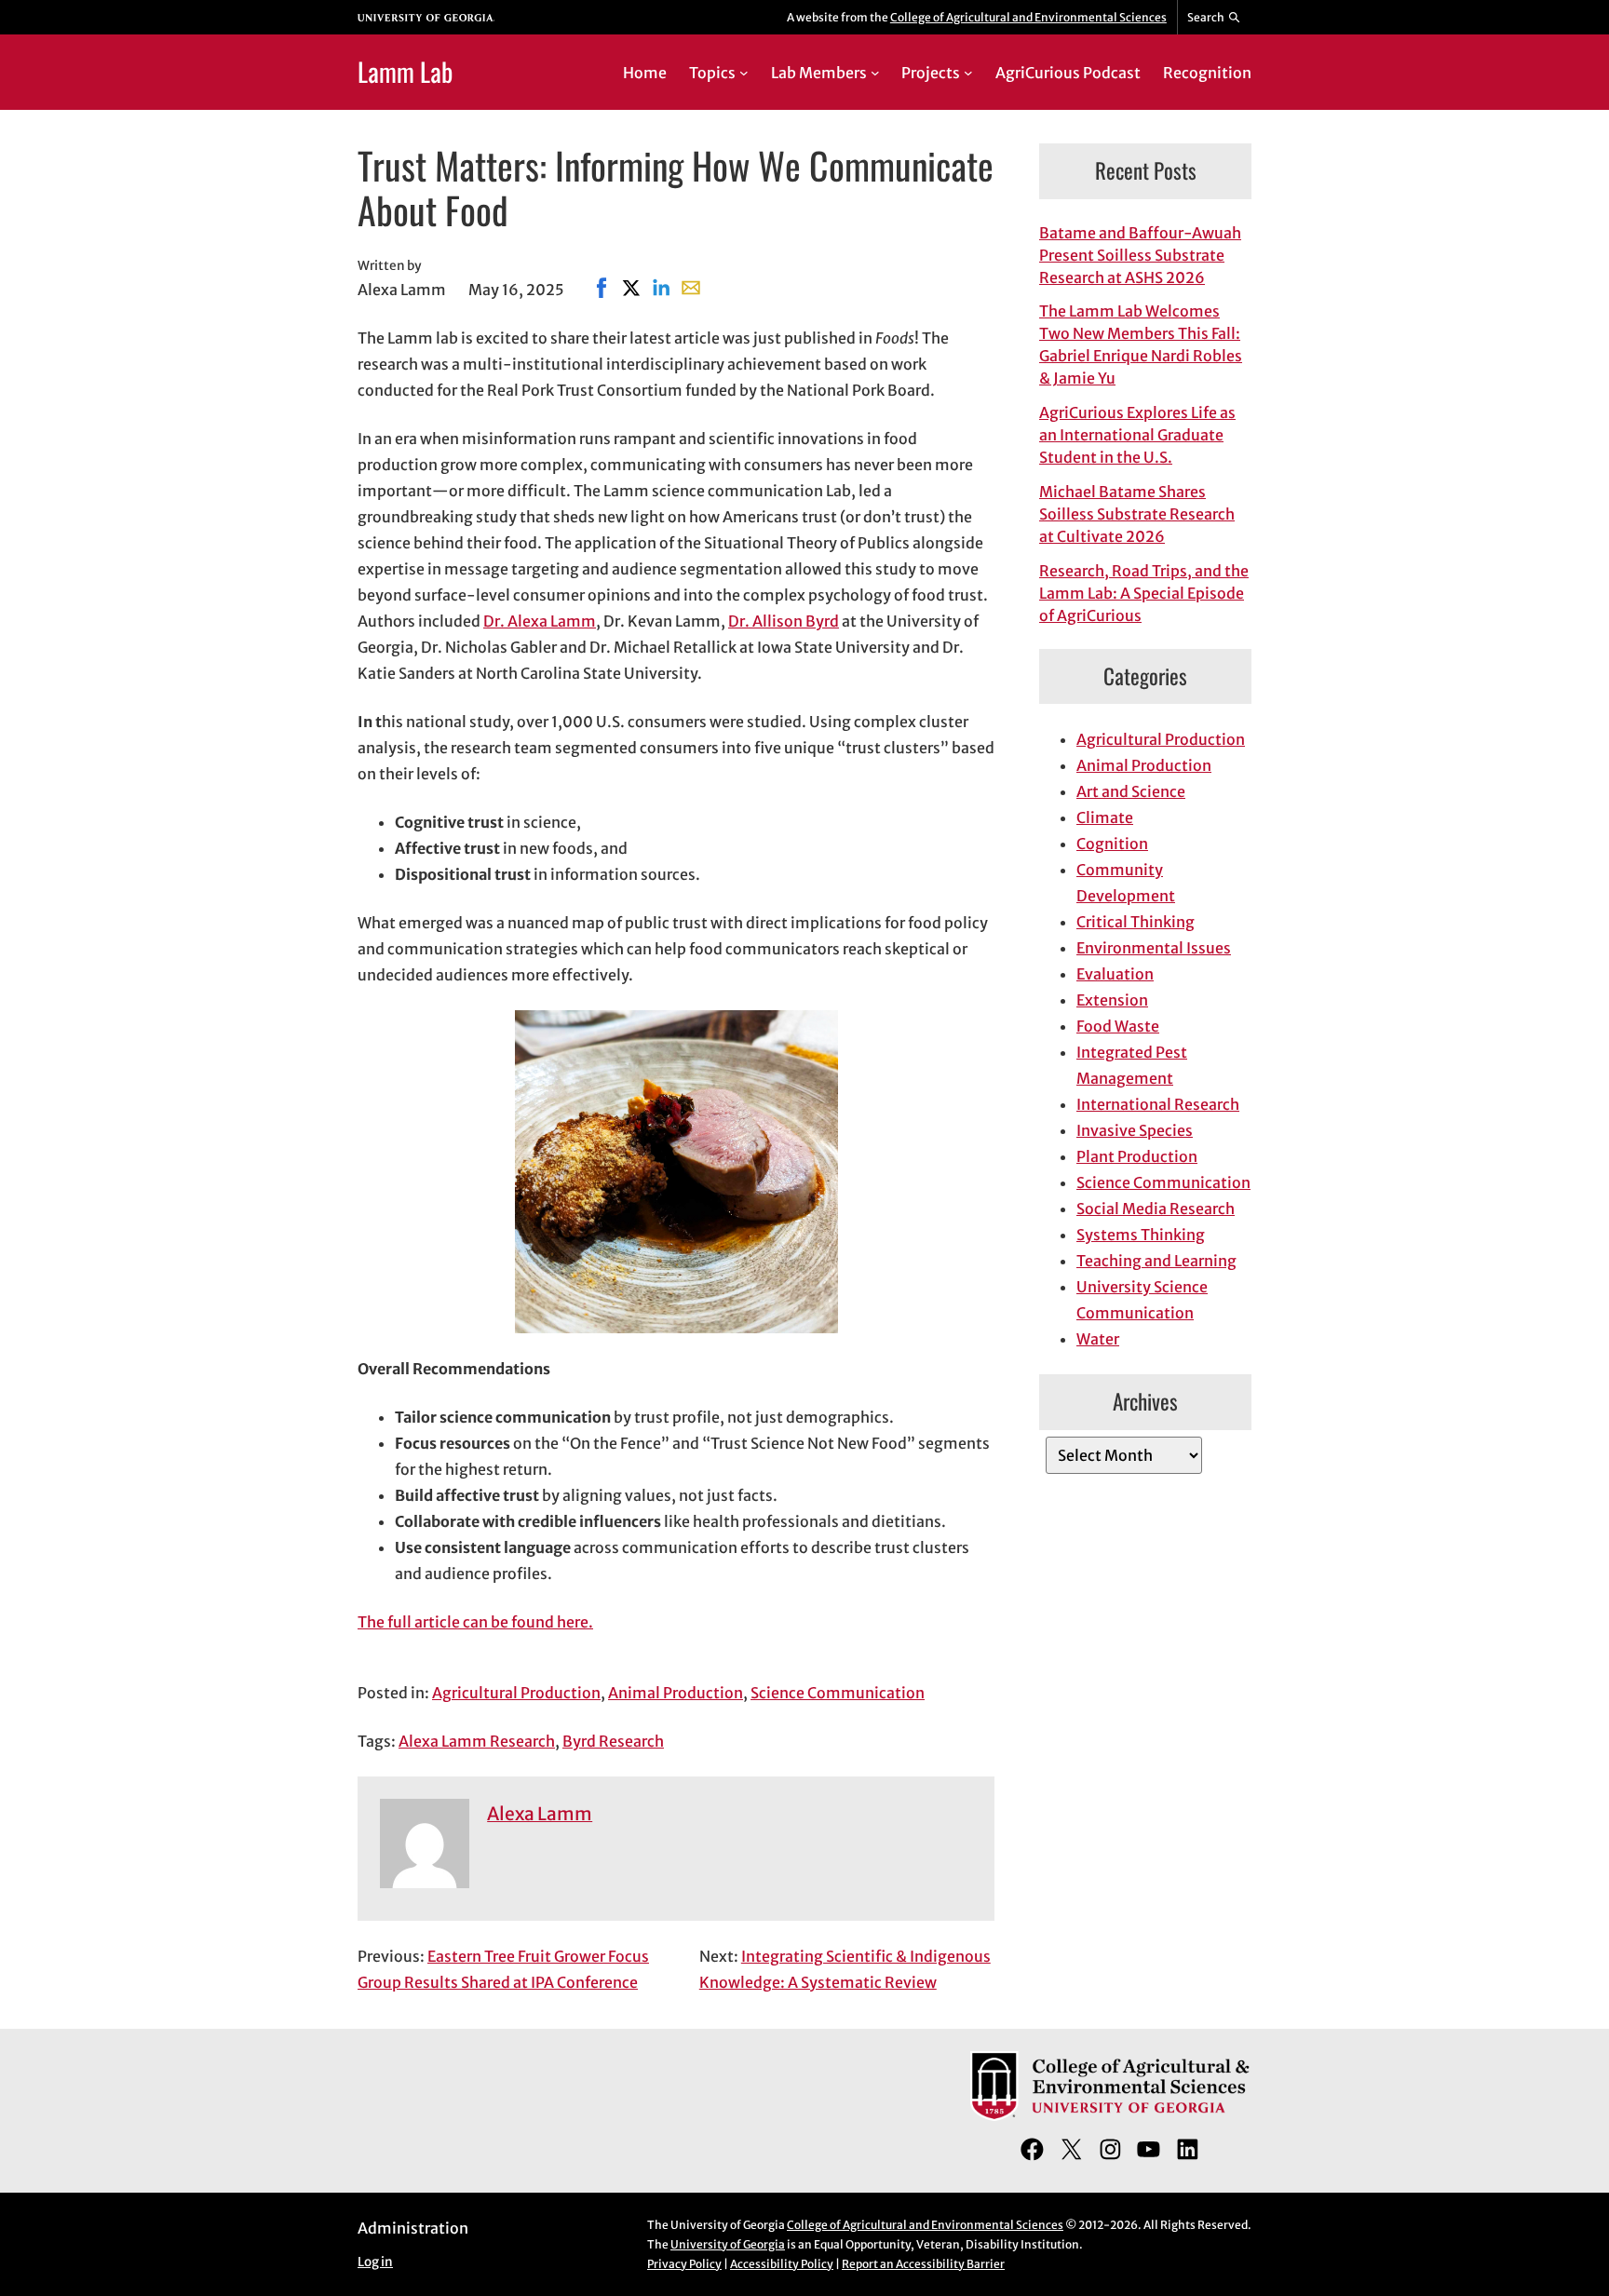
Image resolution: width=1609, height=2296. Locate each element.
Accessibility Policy (782, 2264)
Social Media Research (1156, 1209)
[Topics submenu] (744, 73)
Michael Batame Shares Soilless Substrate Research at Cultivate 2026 (1137, 514)
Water (1098, 1339)
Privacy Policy (684, 2264)
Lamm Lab (405, 71)
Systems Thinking (1141, 1235)
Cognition (1112, 844)
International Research (1158, 1104)
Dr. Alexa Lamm (540, 621)
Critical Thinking (1136, 922)
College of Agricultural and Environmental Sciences (1028, 17)
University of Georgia (728, 2244)
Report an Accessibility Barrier (923, 2264)
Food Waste (1118, 1026)
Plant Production (1137, 1156)
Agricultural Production (516, 1693)
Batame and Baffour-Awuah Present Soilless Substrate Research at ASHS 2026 (1140, 255)
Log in (375, 2262)
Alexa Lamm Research (477, 1741)
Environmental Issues (1154, 948)
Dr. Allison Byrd (784, 621)
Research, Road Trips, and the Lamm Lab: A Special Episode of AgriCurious (1144, 593)
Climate (1105, 817)
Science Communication (838, 1693)
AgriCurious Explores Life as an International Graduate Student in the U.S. (1137, 435)
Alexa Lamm (540, 1814)
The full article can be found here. (475, 1622)
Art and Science (1131, 791)
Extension (1112, 1000)
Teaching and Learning (1156, 1261)
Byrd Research (613, 1741)
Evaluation (1115, 974)
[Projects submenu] (968, 73)
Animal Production (676, 1693)
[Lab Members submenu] (875, 73)
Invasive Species (1135, 1130)
